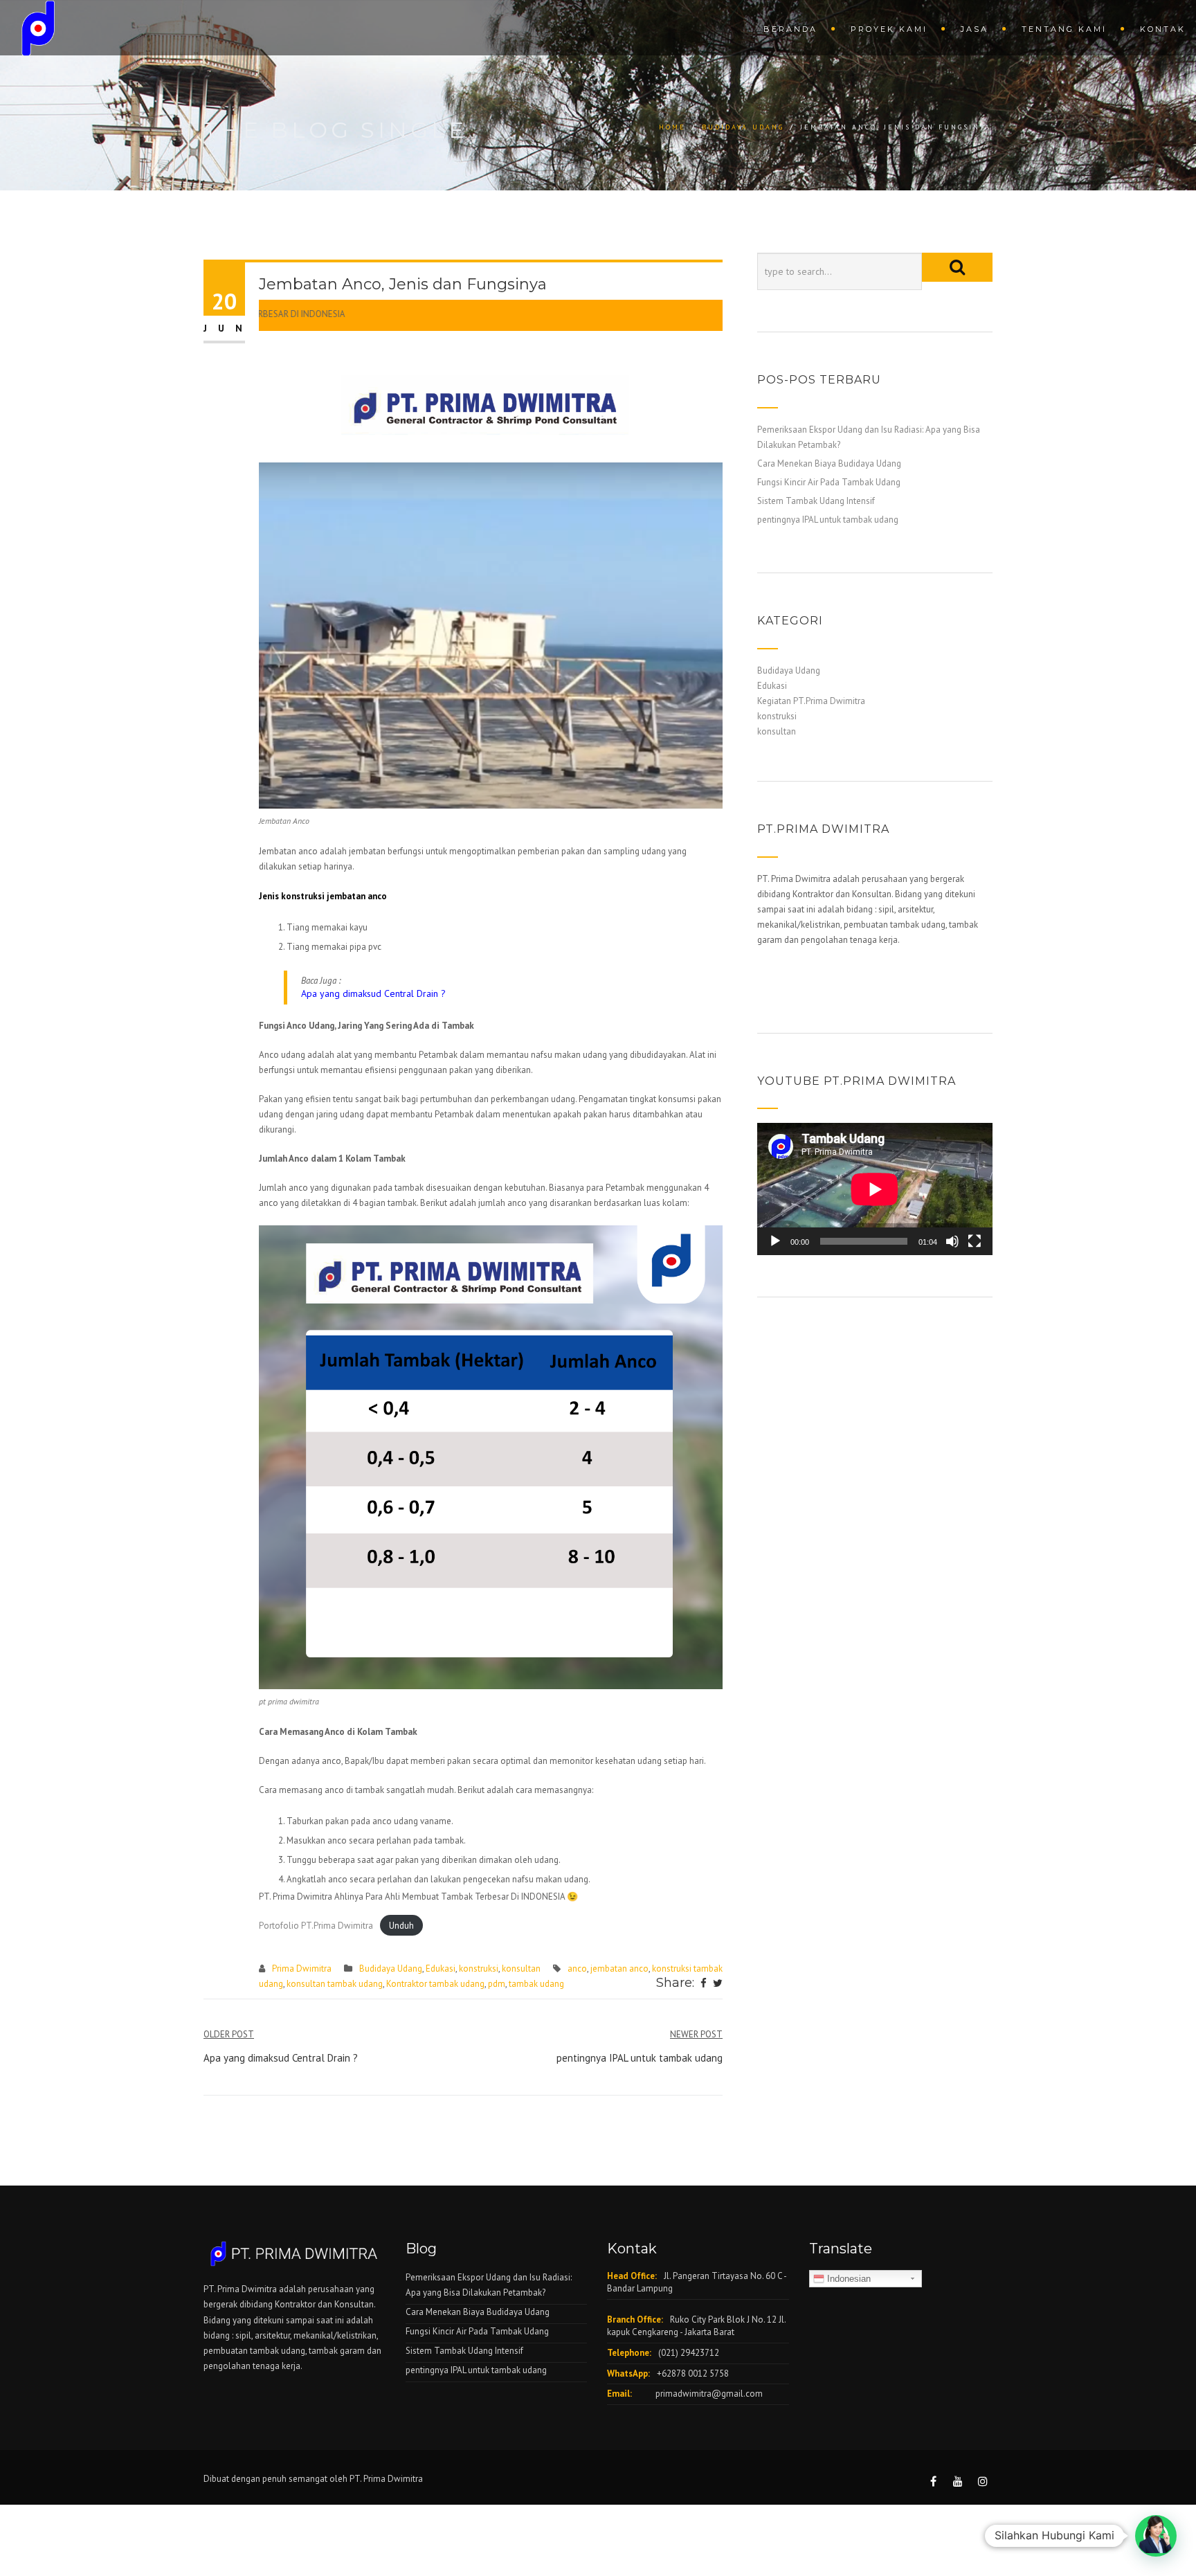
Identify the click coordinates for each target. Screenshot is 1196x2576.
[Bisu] (952, 1241)
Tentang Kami (1064, 29)
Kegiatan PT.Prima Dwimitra (811, 701)
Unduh (401, 1926)
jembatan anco (619, 1969)
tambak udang (536, 1984)
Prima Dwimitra (302, 1969)
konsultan (521, 1969)
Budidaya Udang (743, 127)
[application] (875, 1189)
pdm (497, 1984)
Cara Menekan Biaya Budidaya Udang (829, 463)
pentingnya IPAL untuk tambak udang (828, 520)
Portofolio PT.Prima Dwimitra (316, 1926)
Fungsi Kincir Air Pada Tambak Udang (829, 482)
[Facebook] (704, 1984)
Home (672, 127)
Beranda (790, 29)
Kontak (1163, 29)
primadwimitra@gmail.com (709, 2394)
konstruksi (479, 1969)
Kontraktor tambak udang (435, 1984)
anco (577, 1969)
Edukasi (441, 1969)
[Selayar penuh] (975, 1241)
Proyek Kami (889, 29)
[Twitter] (718, 1984)
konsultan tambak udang (335, 1984)
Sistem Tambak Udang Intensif (816, 501)
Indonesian (848, 2279)
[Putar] (775, 1241)
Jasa (975, 29)
